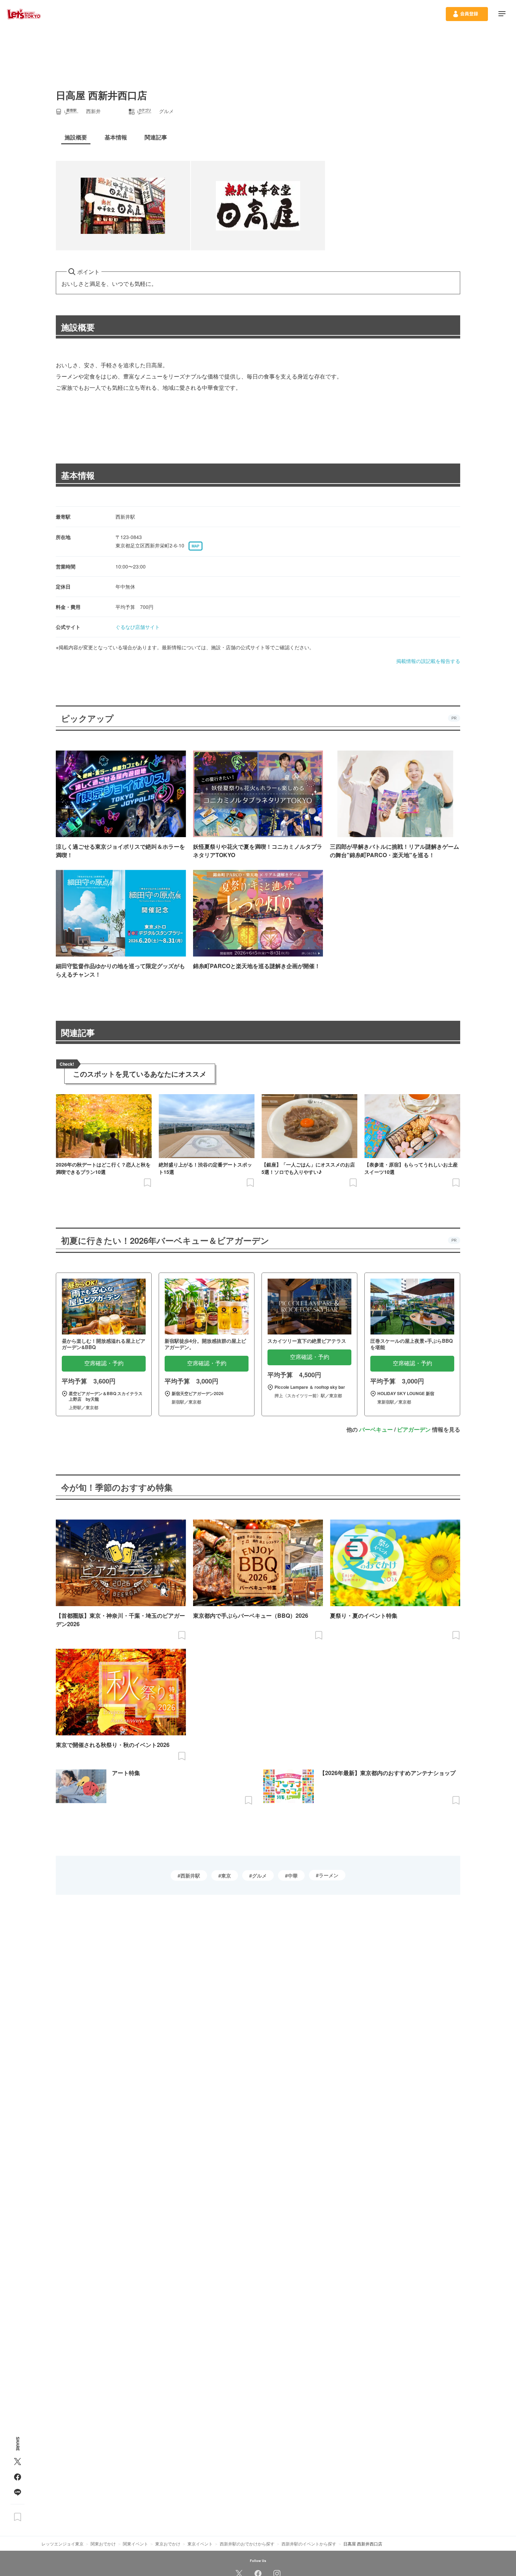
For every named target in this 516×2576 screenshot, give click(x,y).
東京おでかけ (168, 2544)
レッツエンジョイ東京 (62, 2544)
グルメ (259, 1875)
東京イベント (200, 2544)
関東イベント (135, 2544)
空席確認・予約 (104, 1363)
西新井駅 (190, 1875)
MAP (196, 546)
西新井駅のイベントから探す (309, 2544)
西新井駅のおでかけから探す (247, 2544)
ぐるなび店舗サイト (138, 627)
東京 (226, 1875)
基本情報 (78, 475)
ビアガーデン (414, 1429)
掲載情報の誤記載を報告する (428, 661)
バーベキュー (376, 1429)
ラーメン (329, 1875)
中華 (293, 1875)
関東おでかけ (103, 2544)
